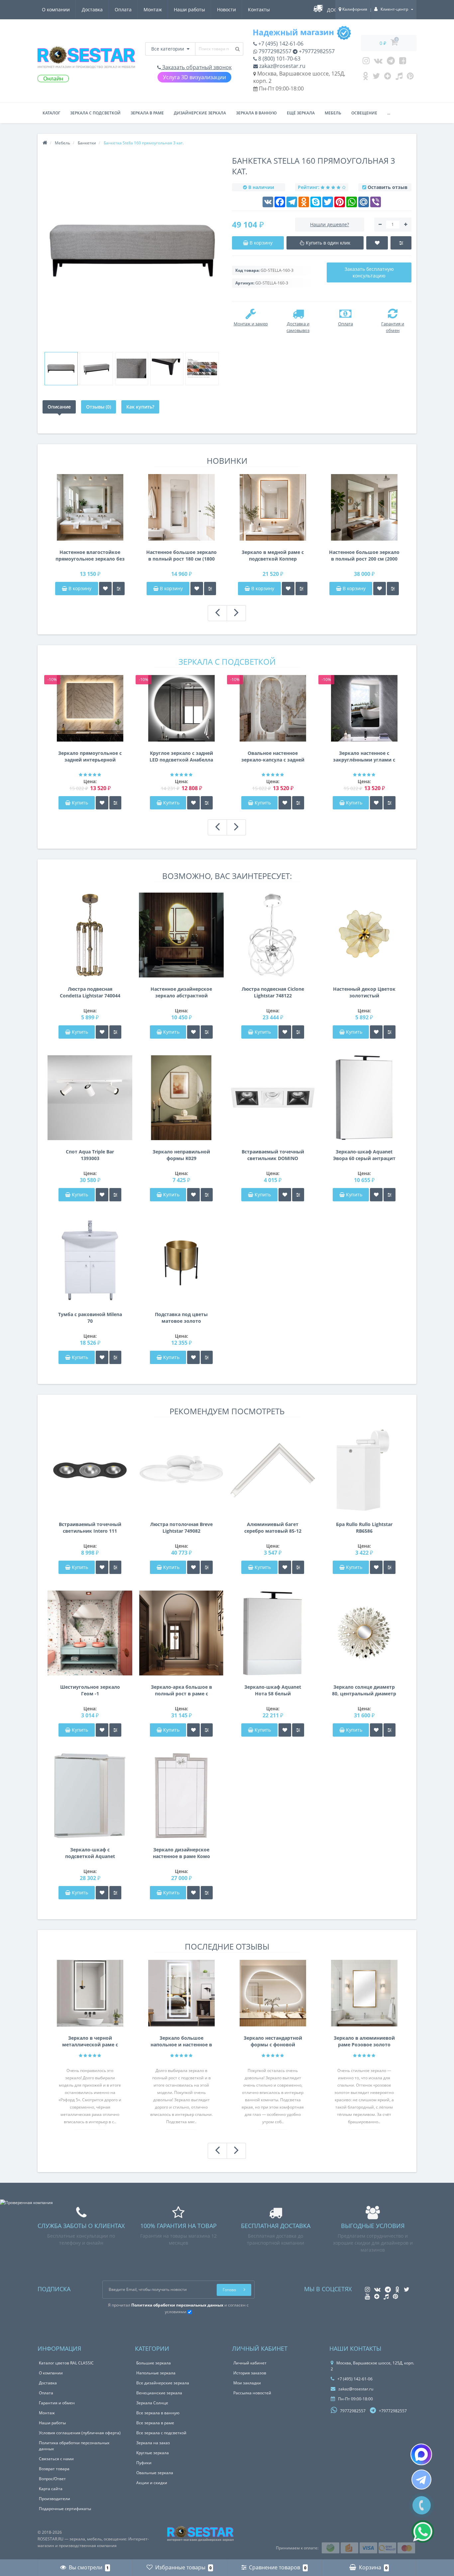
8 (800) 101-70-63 (279, 59)
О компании (56, 9)
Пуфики (144, 2463)
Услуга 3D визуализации (194, 77)
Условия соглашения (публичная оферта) (80, 2433)
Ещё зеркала (301, 113)
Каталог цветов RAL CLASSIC (66, 2363)
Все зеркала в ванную (158, 2413)
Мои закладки (247, 2383)
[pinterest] (410, 78)
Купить (80, 803)
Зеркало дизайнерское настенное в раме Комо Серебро (181, 1853)
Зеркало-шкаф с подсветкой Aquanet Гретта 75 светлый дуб (90, 1853)
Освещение (364, 113)
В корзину (79, 588)
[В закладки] (105, 589)
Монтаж (153, 9)
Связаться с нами (56, 2459)
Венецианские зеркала (159, 2393)
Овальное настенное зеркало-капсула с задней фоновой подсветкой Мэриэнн (273, 757)
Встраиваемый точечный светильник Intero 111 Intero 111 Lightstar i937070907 (90, 1528)
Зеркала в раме (147, 113)
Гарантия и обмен (57, 2403)
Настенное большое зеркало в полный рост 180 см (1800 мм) (181, 556)
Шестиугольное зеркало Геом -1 (90, 1690)
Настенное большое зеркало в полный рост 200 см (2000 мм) (364, 556)
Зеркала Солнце (152, 2403)
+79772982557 (316, 51)
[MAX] (421, 2454)
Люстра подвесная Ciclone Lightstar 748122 (273, 992)
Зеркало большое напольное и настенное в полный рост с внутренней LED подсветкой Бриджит (181, 2041)
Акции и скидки (152, 2483)
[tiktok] (399, 78)
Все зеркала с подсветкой (161, 2433)
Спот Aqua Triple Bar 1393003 (90, 1155)
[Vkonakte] (378, 62)
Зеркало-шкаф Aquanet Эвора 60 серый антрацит (364, 1155)
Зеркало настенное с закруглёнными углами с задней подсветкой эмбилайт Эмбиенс (364, 757)
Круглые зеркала (153, 2453)
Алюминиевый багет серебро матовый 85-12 (273, 1528)
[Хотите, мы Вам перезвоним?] (422, 2505)
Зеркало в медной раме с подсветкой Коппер (273, 555)
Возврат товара (54, 2469)
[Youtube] (403, 62)
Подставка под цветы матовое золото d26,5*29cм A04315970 (181, 1318)
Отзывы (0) (99, 407)
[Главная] (45, 143)
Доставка (92, 9)
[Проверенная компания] (26, 2203)
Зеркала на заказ (153, 2443)
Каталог (51, 113)
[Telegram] (391, 62)
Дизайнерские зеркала (200, 113)
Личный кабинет (250, 2363)
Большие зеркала (154, 2363)
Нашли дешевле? (330, 224)
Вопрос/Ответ (52, 2479)
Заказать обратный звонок (196, 67)
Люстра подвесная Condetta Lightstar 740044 (90, 992)
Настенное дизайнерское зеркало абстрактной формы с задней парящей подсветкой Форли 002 (181, 992)
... (389, 113)
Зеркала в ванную (256, 113)
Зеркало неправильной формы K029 (181, 1155)
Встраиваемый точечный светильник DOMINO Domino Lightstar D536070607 (273, 1155)
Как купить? (140, 407)
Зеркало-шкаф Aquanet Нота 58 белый (273, 1690)
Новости (227, 9)
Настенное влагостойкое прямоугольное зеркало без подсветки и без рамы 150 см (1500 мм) (90, 556)
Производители (55, 2499)
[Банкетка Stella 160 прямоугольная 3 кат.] (61, 369)
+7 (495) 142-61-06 (280, 44)
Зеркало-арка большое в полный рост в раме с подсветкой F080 (181, 1690)
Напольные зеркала (156, 2373)
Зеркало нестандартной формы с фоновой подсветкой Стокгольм (273, 2041)
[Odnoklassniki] (365, 78)
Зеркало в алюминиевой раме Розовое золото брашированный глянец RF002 (364, 2041)
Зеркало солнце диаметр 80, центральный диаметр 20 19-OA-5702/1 (364, 1690)
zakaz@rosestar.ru (282, 66)
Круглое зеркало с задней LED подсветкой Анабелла (181, 756)
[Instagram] (366, 62)
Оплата (123, 9)
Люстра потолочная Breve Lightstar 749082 (181, 1528)
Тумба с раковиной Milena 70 (90, 1318)
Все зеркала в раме (155, 2423)
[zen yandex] (388, 78)
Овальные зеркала (155, 2473)
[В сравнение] (119, 589)
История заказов (250, 2373)
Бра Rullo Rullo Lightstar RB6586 (364, 1528)
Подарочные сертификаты (65, 2509)
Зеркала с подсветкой (95, 113)
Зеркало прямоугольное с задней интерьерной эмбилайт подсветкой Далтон (90, 757)
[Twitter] (376, 78)
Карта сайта (51, 2489)
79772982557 (274, 51)
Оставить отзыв (388, 187)
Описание (59, 407)
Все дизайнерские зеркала (163, 2383)
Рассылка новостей (252, 2393)
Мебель (333, 113)
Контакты (259, 9)
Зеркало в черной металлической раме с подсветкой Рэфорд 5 (90, 2041)
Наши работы (189, 9)
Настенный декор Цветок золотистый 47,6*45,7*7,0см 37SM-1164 (364, 992)
